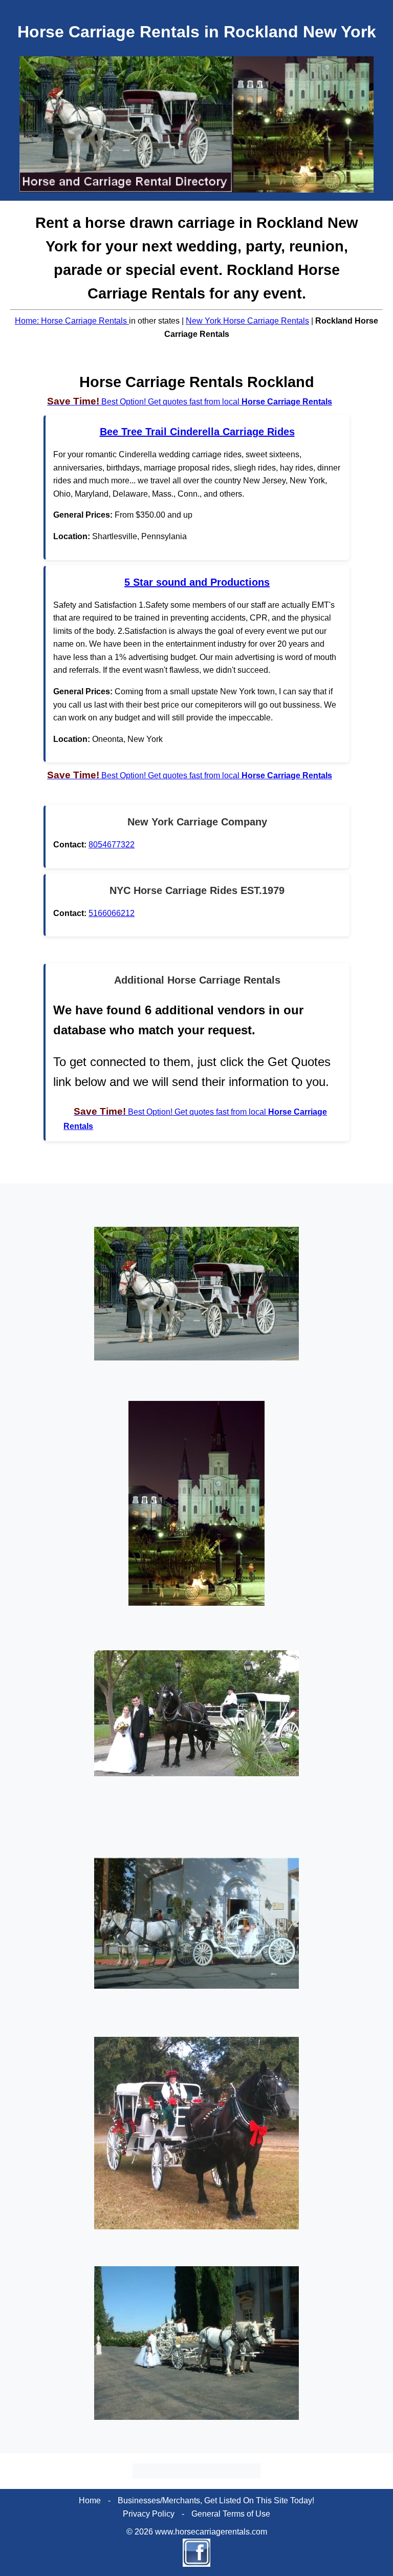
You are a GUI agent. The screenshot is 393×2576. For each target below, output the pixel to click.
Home (90, 2500)
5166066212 (112, 913)
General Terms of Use (231, 2514)
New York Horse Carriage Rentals (247, 321)
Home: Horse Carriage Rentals (72, 321)
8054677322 (112, 845)
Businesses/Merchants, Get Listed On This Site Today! (216, 2500)
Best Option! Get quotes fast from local (190, 402)
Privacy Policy (149, 2514)
